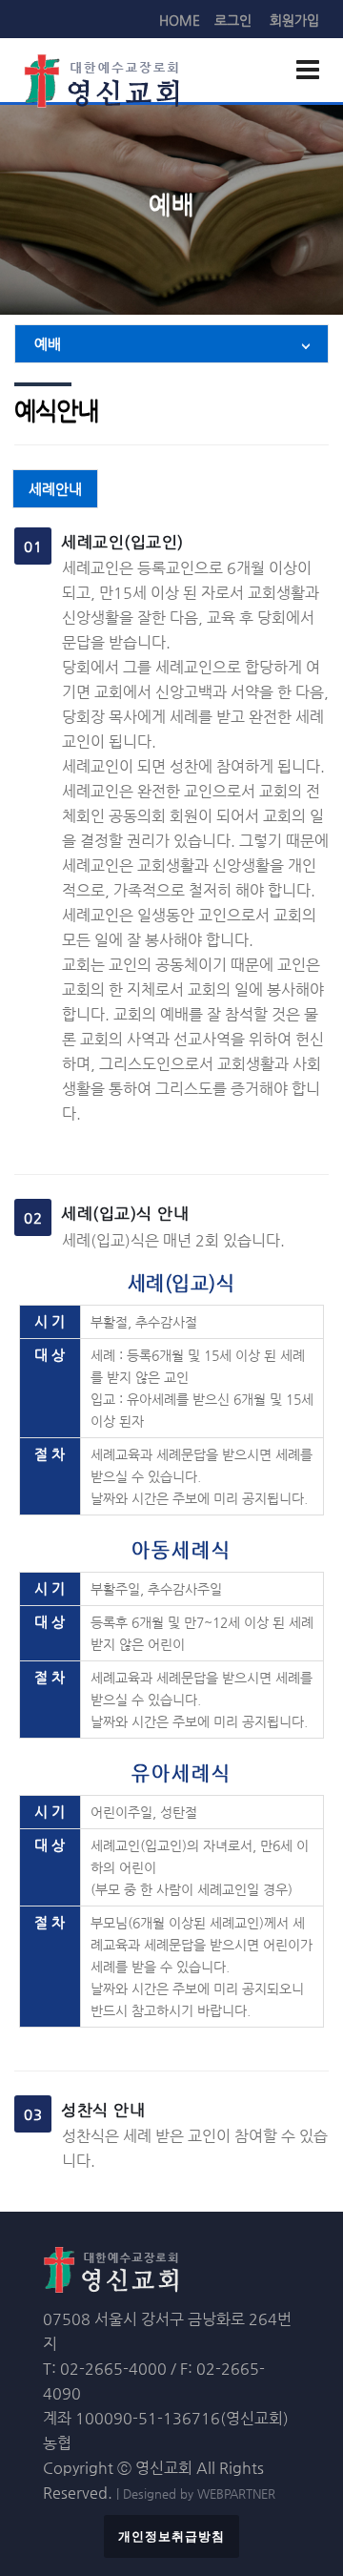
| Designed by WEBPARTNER (196, 2494)
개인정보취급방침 (171, 2536)
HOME (180, 20)
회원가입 (294, 20)
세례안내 (55, 489)
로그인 (233, 20)
